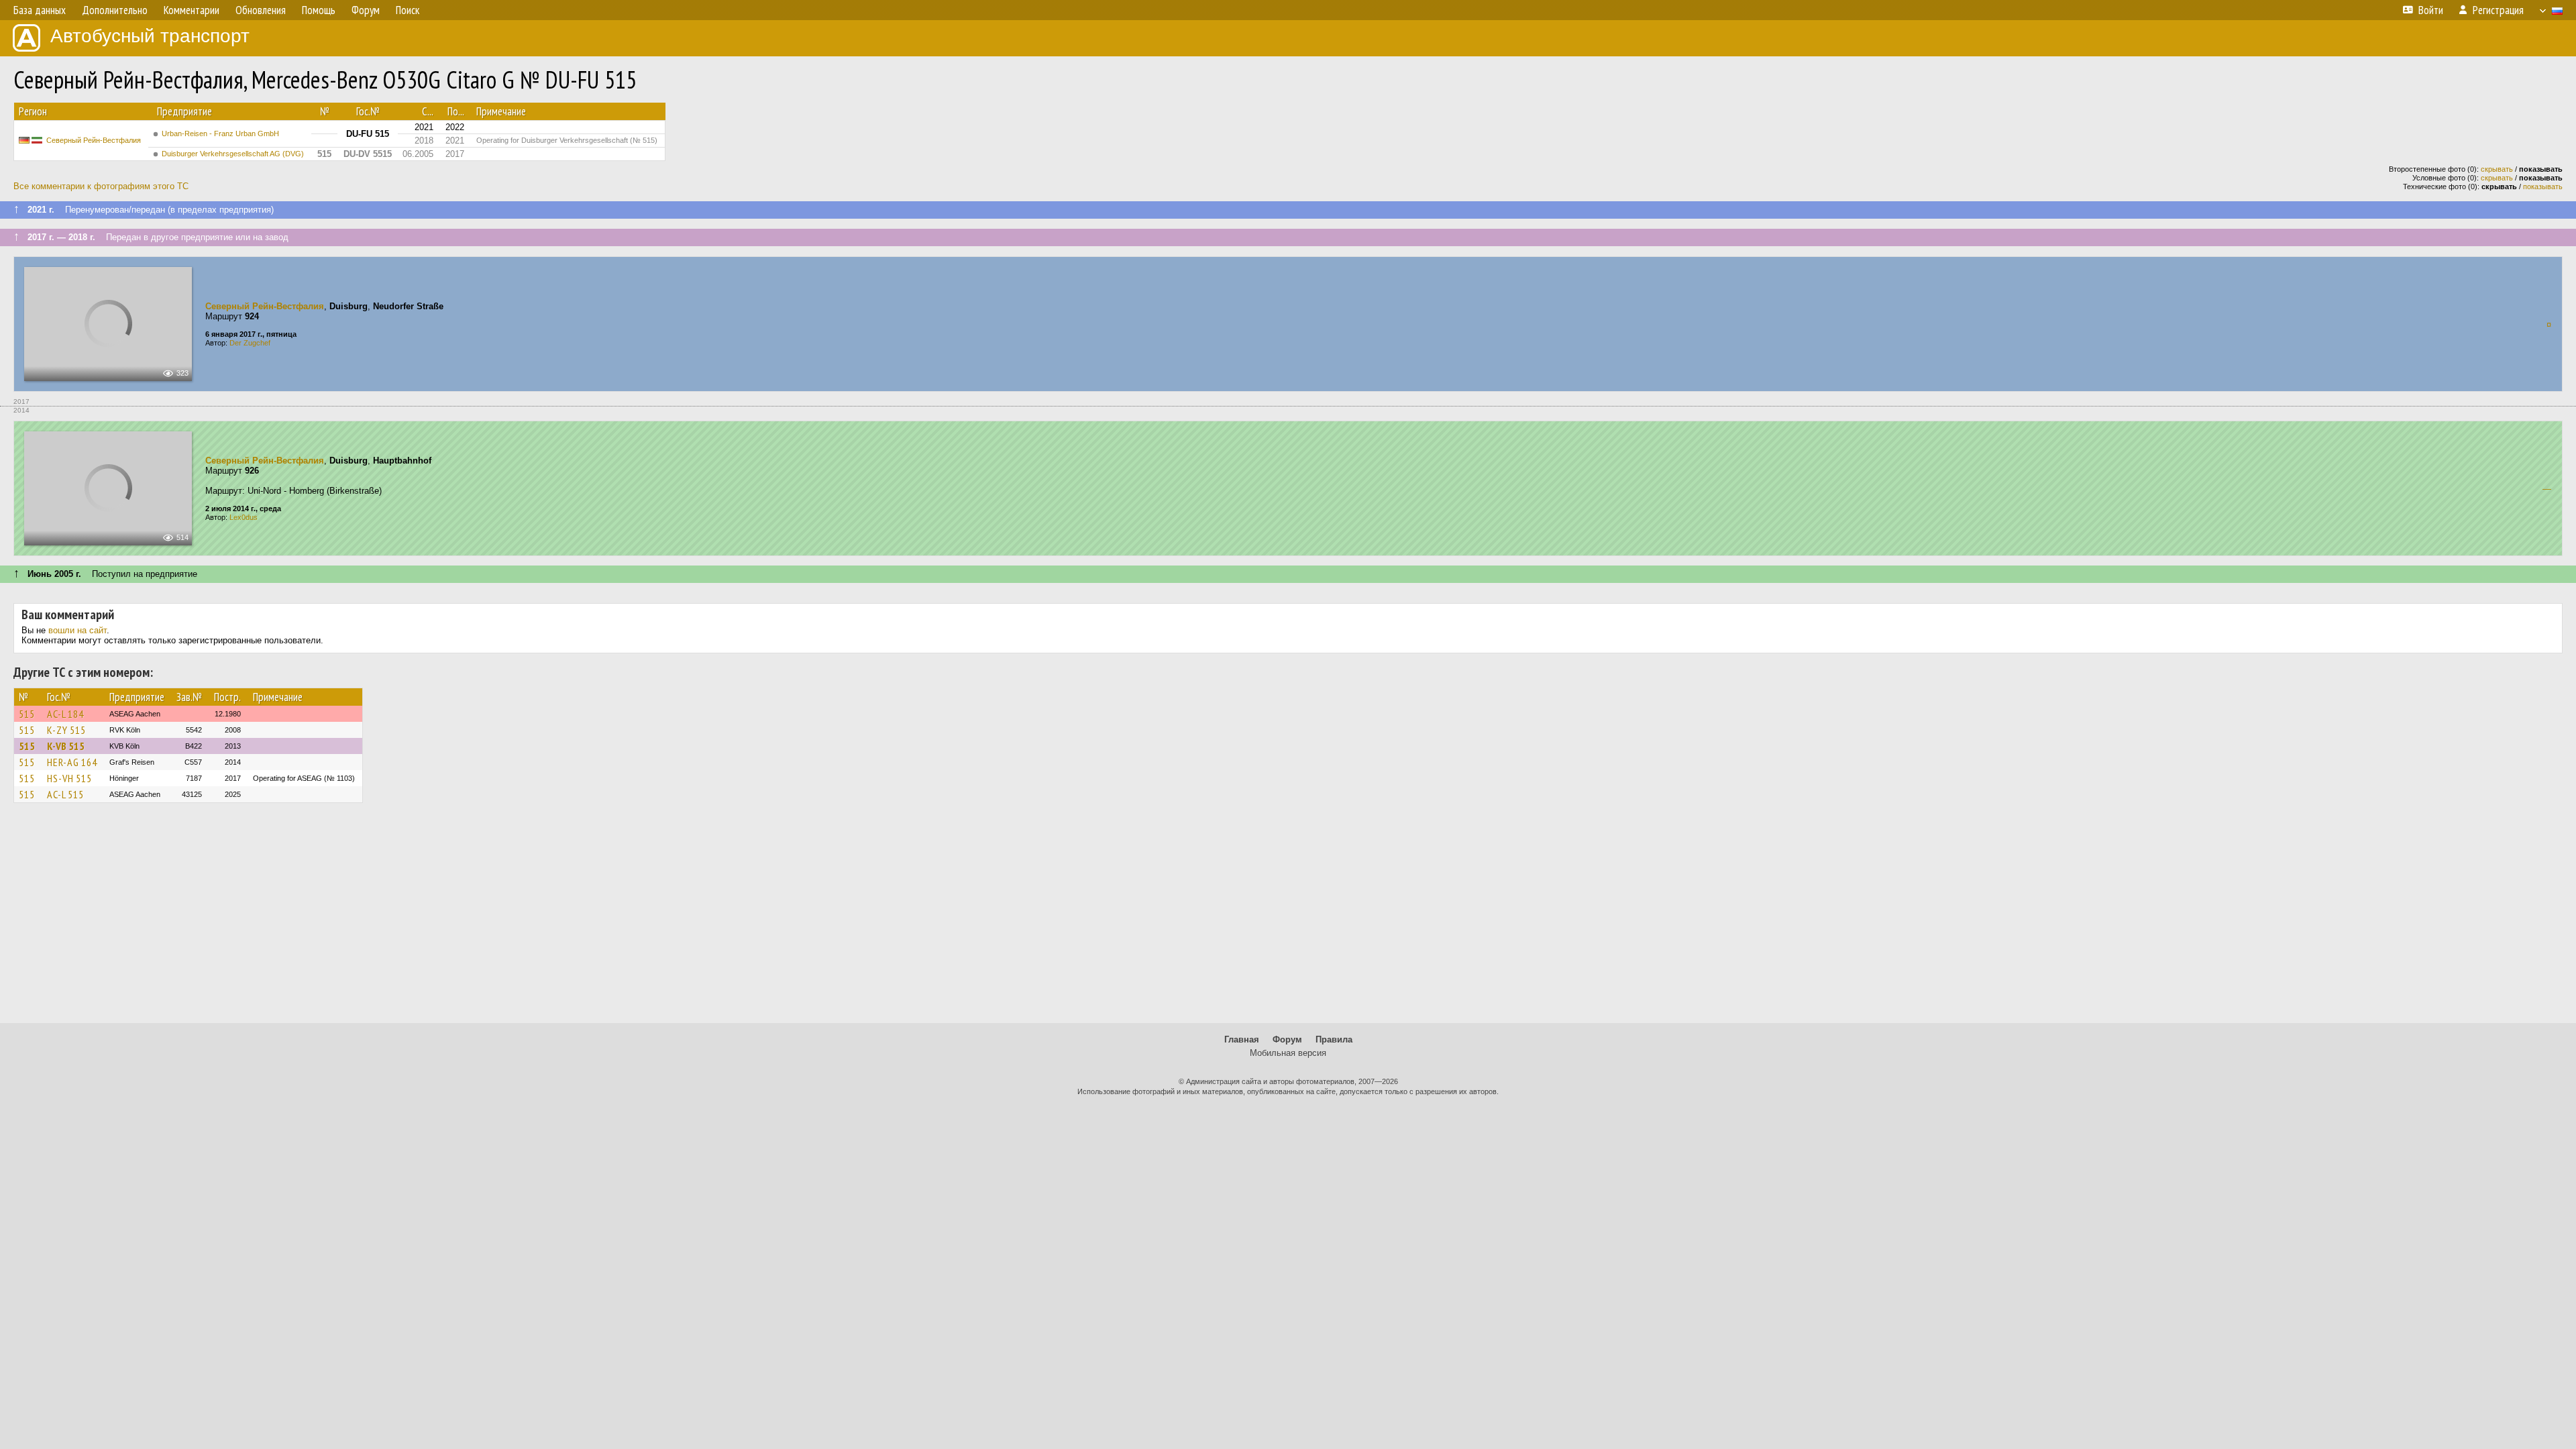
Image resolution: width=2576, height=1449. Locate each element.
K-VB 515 (66, 746)
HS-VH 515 (69, 778)
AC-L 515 (65, 794)
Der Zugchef (250, 343)
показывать (2543, 186)
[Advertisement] (1288, 919)
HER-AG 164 (72, 762)
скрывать (2497, 169)
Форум (1287, 1039)
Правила (1334, 1039)
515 (27, 714)
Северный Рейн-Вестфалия (94, 140)
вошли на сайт (77, 630)
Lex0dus (244, 517)
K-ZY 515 (66, 730)
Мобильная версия (1288, 1053)
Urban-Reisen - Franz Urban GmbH (220, 133)
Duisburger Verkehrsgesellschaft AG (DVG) (233, 154)
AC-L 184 (65, 714)
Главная (1242, 1039)
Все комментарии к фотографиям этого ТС (101, 186)
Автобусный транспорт (150, 36)
